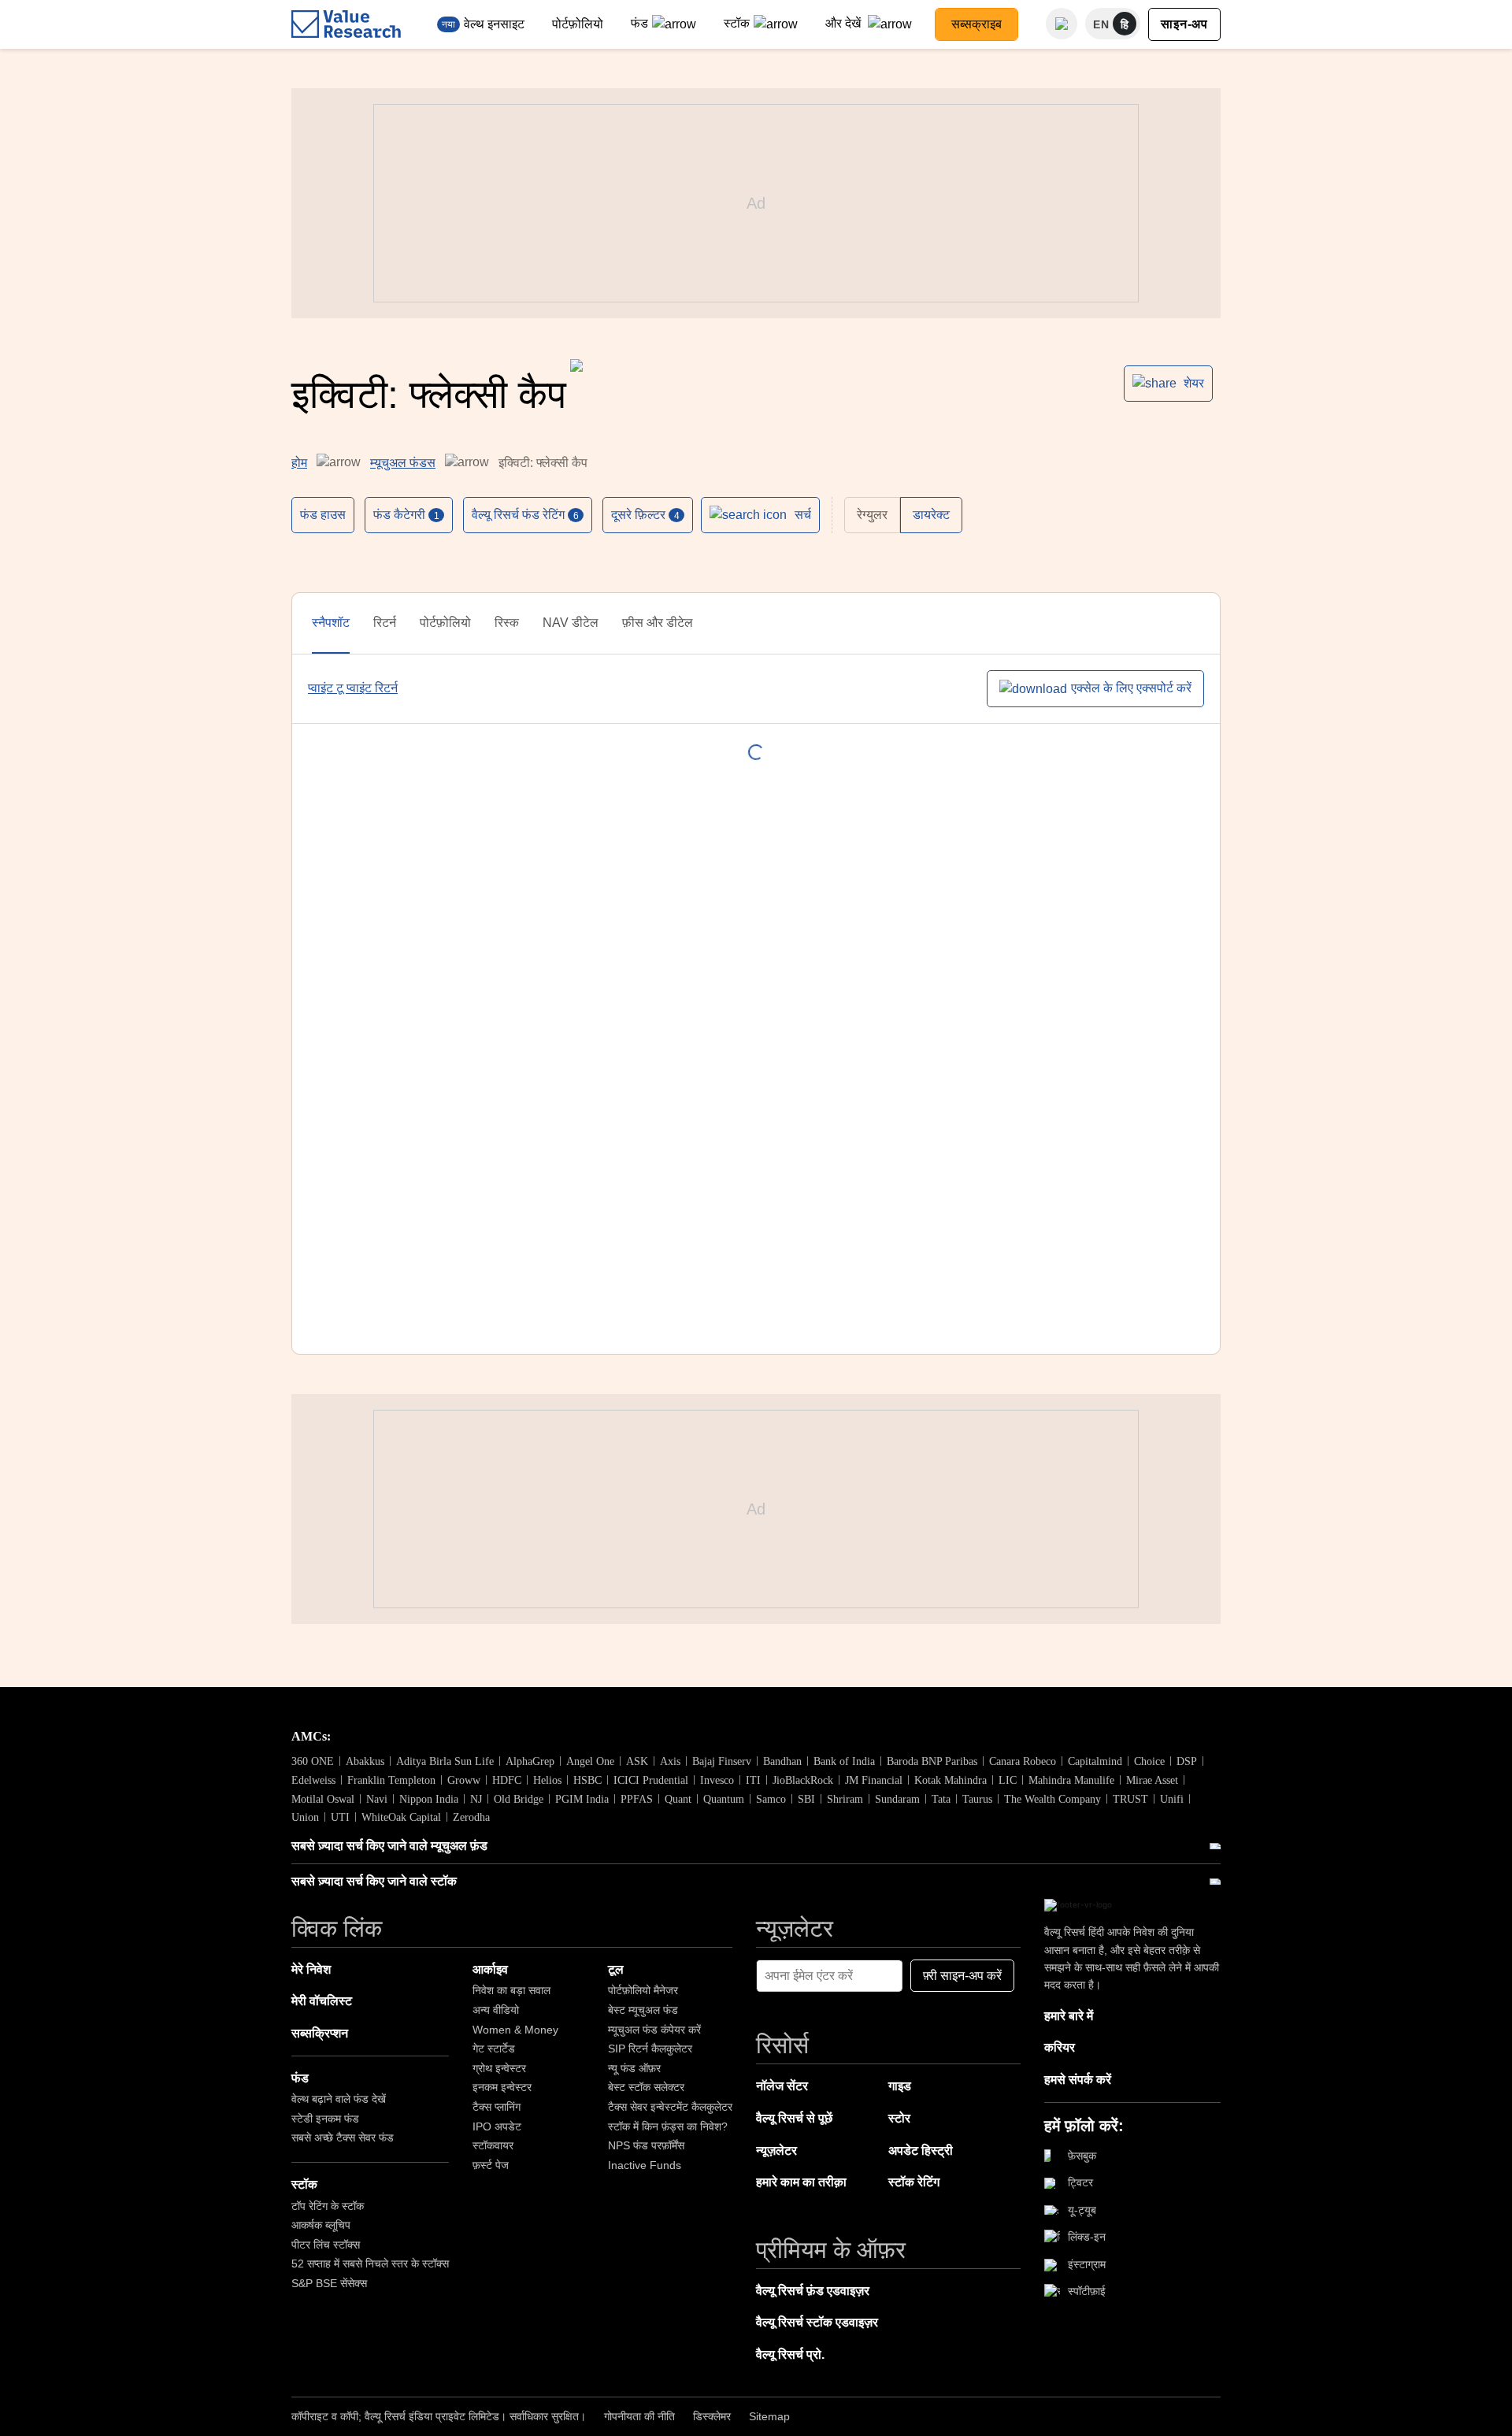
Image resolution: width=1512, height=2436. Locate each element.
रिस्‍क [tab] (507, 623)
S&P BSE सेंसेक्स (329, 2283)
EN (1101, 24)
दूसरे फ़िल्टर (645, 515)
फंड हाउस (323, 515)
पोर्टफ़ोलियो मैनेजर (643, 1990)
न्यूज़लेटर (776, 2151)
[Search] (1062, 24)
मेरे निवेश (311, 1969)
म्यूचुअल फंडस (403, 463)
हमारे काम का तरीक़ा (801, 2182)
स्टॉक (737, 23)
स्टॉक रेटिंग (914, 2182)
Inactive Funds (645, 2165)
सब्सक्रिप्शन (320, 2033)
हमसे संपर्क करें (1078, 2080)
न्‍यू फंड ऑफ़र (634, 2068)
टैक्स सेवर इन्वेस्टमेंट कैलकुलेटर (670, 2107)
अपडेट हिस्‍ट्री (921, 2151)
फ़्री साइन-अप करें (962, 1976)
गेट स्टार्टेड (494, 2049)
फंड (639, 23)
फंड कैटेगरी (406, 515)
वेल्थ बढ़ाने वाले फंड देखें (339, 2099)
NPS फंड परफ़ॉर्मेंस (646, 2145)
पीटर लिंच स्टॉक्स (326, 2245)
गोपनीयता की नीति (639, 2416)
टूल (616, 1969)
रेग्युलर (872, 515)
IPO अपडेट (497, 2126)
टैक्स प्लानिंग (497, 2107)
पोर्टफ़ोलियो (578, 24)
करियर (1060, 2047)
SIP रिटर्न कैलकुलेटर (650, 2049)
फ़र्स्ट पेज (491, 2165)
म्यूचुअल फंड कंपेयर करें (654, 2030)
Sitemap (769, 2416)
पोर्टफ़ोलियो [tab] (445, 623)
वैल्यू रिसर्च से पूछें (794, 2118)
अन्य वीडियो (496, 2010)
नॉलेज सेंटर (782, 2086)
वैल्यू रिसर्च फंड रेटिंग (525, 515)
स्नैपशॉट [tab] (331, 623)
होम (299, 463)
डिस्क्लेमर (712, 2416)
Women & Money (515, 2030)
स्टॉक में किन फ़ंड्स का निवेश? (668, 2126)
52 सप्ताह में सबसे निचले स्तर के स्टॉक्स (370, 2264)
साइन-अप (1184, 24)
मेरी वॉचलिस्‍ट (322, 2001)
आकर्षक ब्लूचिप (321, 2225)
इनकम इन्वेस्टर (502, 2087)
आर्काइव (490, 1969)
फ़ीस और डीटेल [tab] (658, 623)
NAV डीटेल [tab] (571, 623)
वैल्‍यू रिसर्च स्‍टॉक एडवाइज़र (817, 2322)
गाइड (900, 2086)
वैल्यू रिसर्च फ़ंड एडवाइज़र (813, 2291)
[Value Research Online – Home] (346, 24)
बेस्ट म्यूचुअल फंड (643, 2010)
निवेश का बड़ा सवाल (511, 1990)
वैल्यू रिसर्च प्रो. (790, 2354)
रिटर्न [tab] (385, 623)
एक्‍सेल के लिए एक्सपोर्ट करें (1131, 688)
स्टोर (899, 2118)
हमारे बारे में (1069, 2016)
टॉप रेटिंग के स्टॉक (328, 2206)
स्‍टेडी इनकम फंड (325, 2119)
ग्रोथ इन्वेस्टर (499, 2068)
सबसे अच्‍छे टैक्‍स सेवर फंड (343, 2138)
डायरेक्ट (931, 515)
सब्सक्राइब (976, 24)
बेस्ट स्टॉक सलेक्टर (646, 2087)
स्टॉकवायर (493, 2145)
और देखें (845, 23)
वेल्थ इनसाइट (494, 24)
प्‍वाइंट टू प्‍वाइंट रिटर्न (353, 688)
